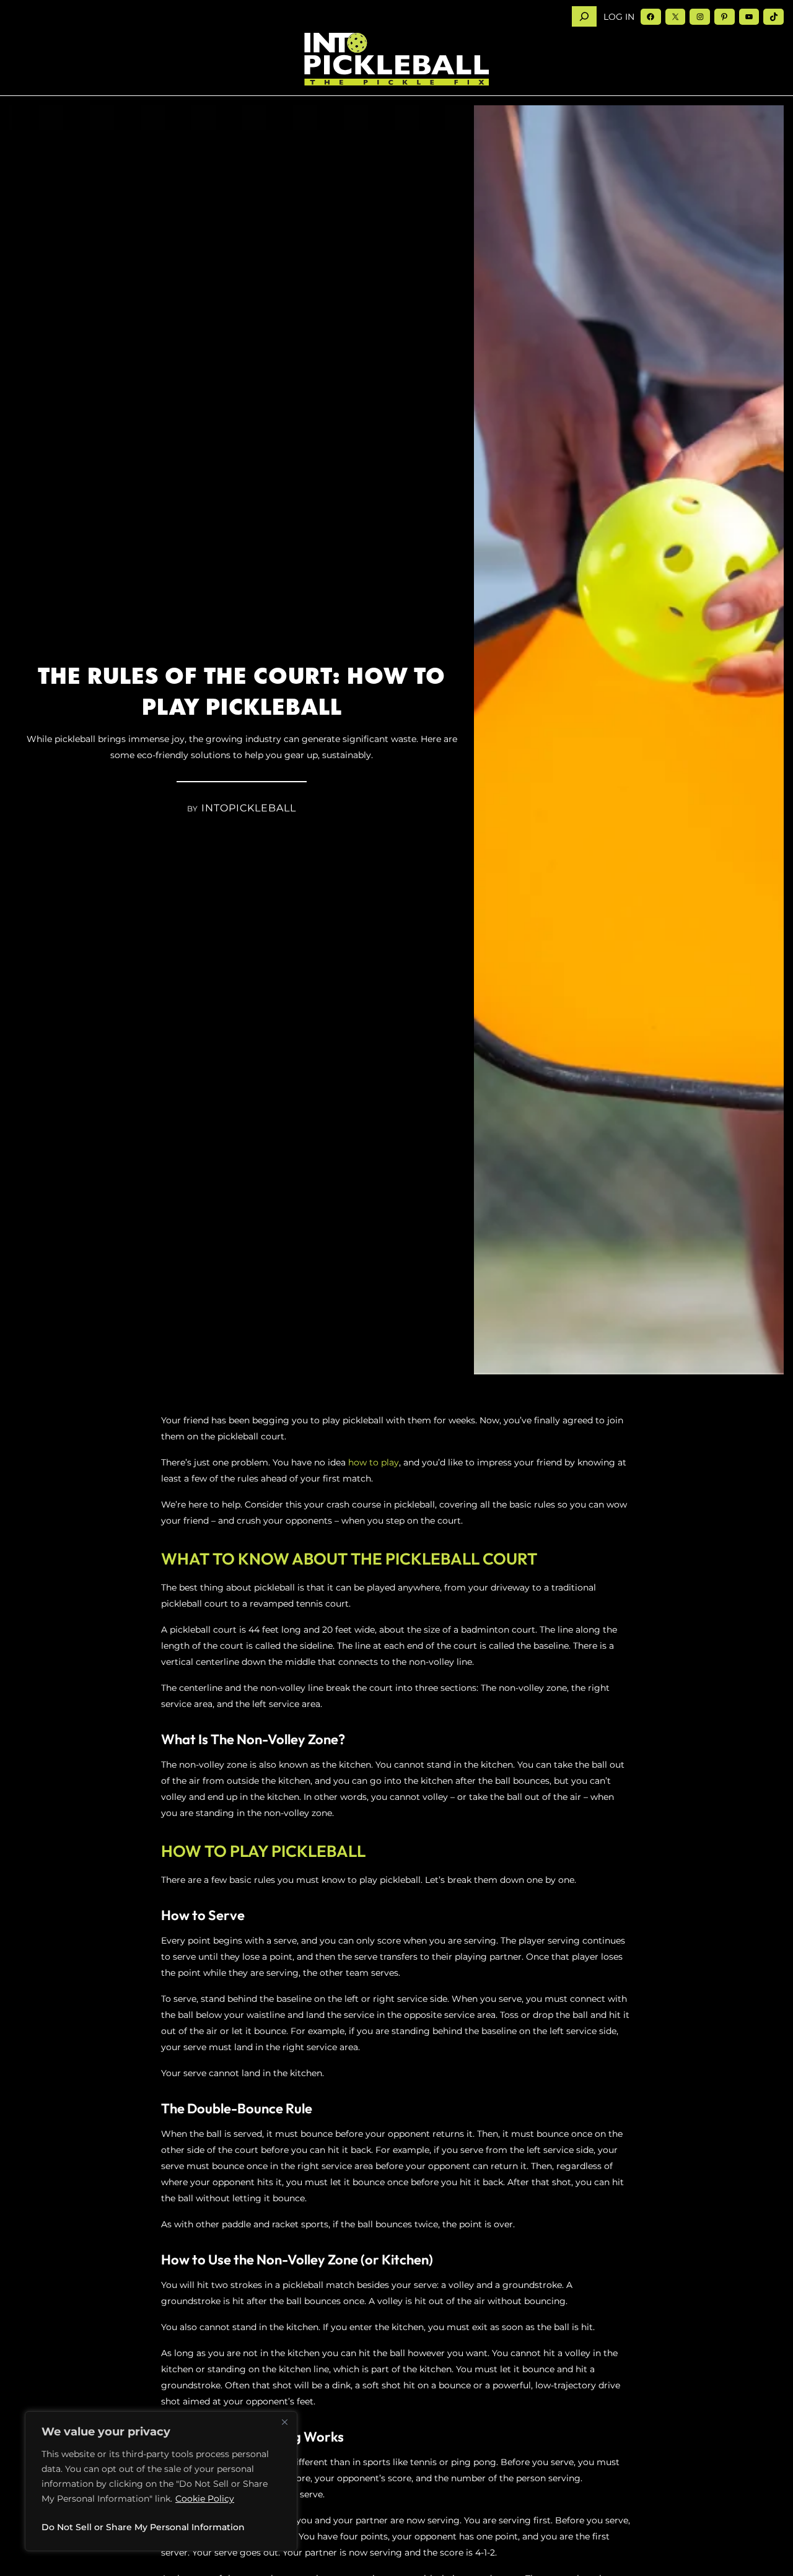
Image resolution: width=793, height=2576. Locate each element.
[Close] (284, 2422)
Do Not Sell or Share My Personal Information (143, 2527)
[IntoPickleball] (396, 59)
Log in (619, 17)
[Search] (584, 16)
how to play (374, 1462)
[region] (161, 2481)
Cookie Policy (205, 2499)
